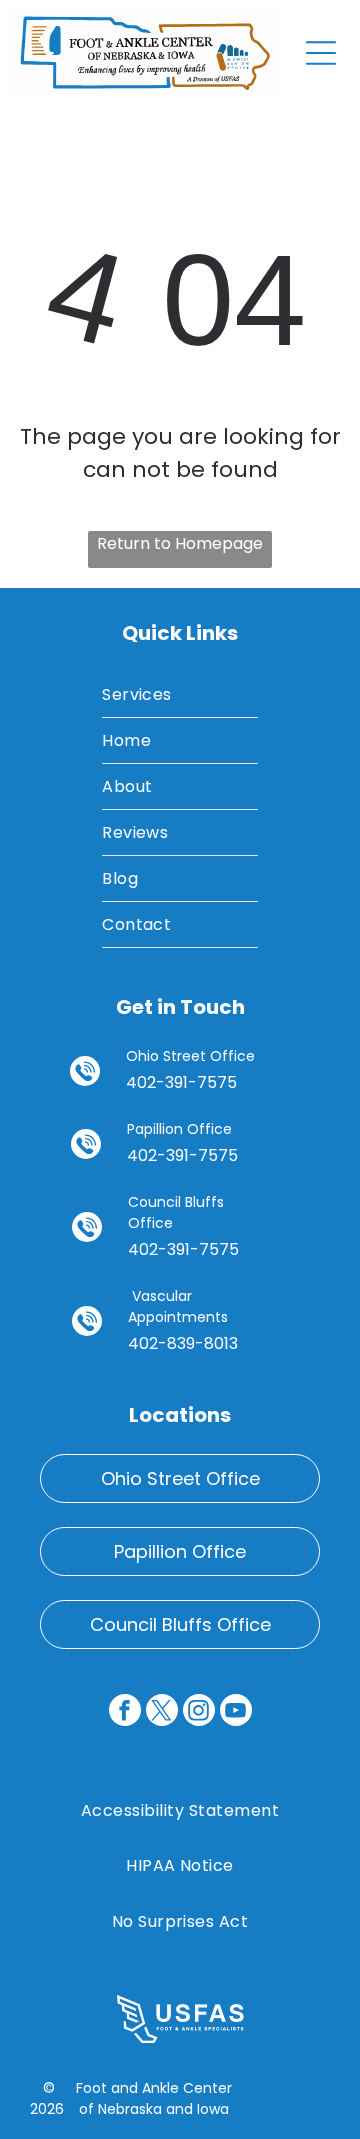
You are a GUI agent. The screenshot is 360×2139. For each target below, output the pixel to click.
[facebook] (125, 1712)
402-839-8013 (183, 1343)
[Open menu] (321, 53)
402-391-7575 (181, 1082)
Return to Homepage (180, 543)
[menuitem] (180, 695)
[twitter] (162, 1712)
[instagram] (199, 1712)
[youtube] (236, 1712)
